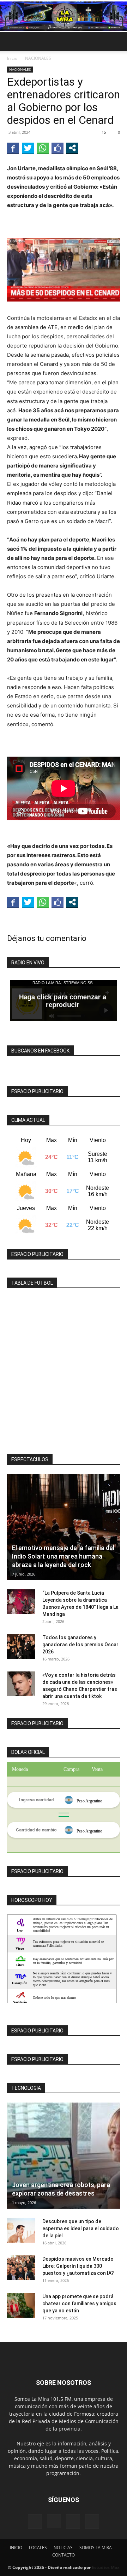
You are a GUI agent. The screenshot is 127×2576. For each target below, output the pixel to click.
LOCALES (38, 2548)
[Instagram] (54, 2521)
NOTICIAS (63, 2548)
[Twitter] (92, 2522)
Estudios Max (106, 2567)
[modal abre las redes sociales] (72, 148)
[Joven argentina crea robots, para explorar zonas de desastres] (64, 2156)
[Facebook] (35, 2522)
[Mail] (73, 2522)
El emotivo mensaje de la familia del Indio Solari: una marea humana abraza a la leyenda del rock (63, 1556)
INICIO (16, 2548)
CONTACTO (64, 2555)
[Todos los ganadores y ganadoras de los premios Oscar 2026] (21, 1646)
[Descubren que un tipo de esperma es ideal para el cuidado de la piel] (21, 2230)
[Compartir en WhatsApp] (43, 148)
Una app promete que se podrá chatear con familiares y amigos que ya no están (79, 2304)
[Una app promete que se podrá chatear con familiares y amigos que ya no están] (21, 2305)
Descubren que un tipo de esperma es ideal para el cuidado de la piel (81, 2228)
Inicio (12, 58)
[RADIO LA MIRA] (64, 16)
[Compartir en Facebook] (13, 148)
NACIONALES (38, 58)
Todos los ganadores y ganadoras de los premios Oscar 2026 (80, 1645)
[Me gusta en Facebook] (58, 148)
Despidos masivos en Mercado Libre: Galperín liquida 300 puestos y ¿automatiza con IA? (78, 2266)
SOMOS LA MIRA (96, 2548)
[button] (12, 41)
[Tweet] (28, 148)
